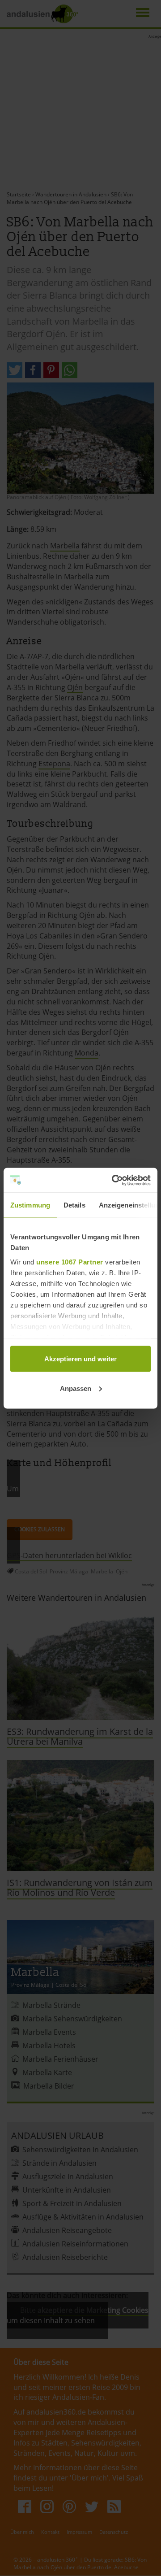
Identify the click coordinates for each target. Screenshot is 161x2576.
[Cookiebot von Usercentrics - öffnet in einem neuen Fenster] (114, 1180)
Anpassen (76, 1388)
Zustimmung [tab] (30, 1205)
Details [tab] (74, 1205)
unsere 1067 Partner (70, 1262)
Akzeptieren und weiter (80, 1359)
